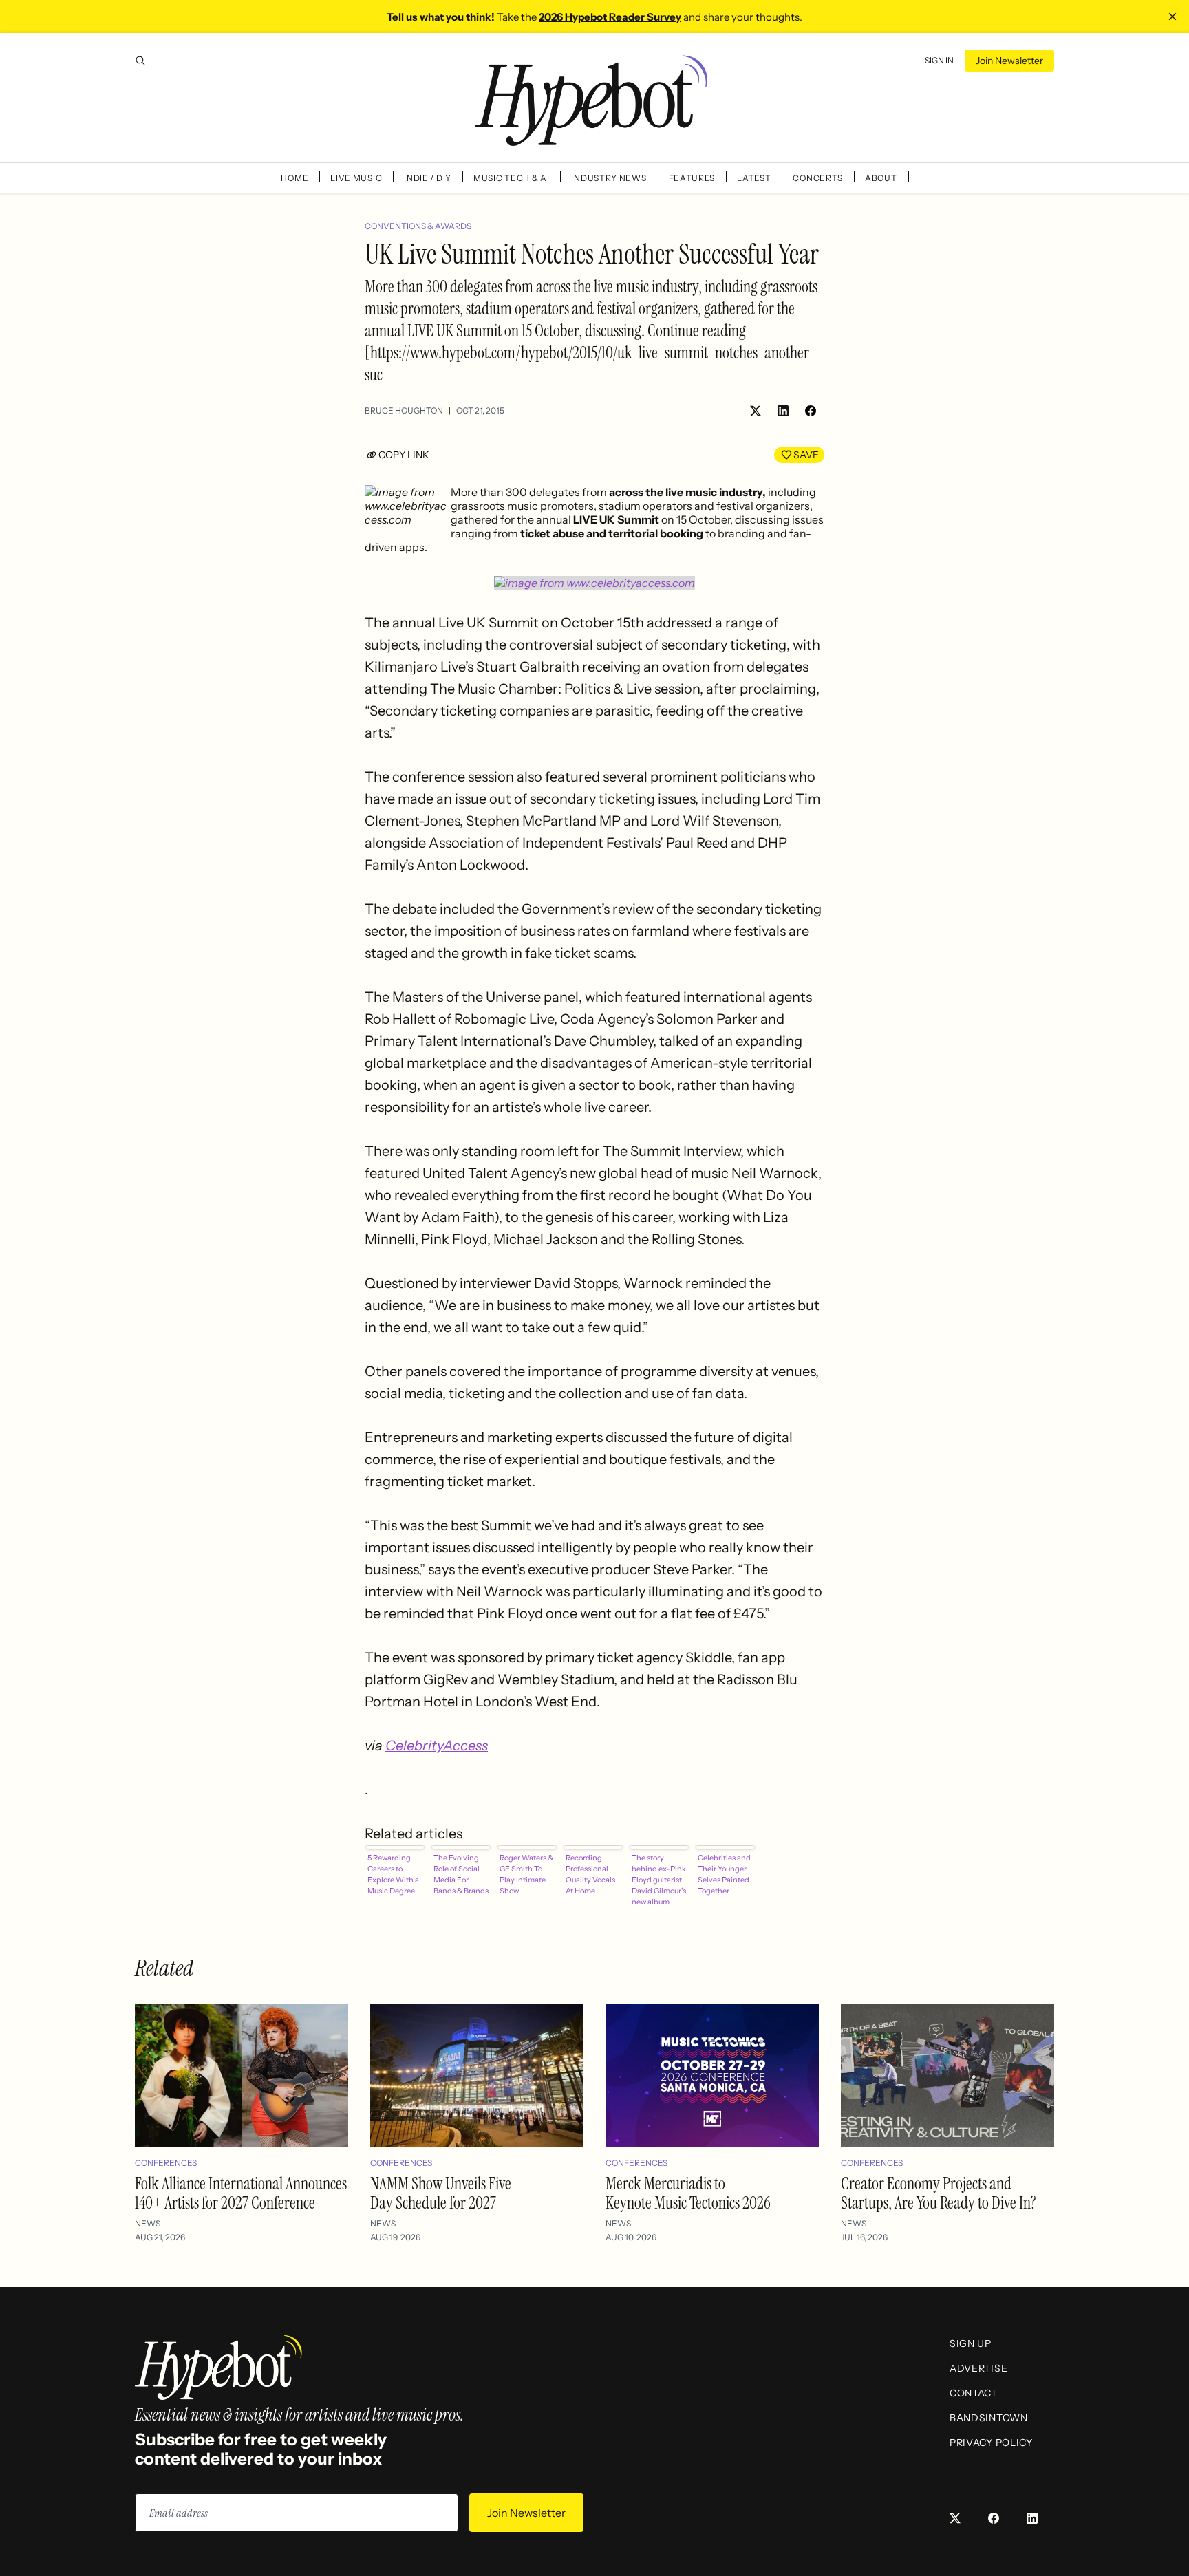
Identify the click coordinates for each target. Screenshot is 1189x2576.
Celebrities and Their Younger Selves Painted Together (724, 1874)
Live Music (356, 178)
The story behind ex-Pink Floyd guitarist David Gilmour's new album (659, 1878)
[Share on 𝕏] (756, 411)
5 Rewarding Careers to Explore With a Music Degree (393, 1874)
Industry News (609, 178)
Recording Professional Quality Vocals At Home (590, 1874)
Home (294, 178)
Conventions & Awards (418, 226)
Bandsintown (989, 2418)
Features (692, 178)
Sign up (971, 2343)
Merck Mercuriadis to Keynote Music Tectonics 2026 (688, 2193)
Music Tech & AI (512, 178)
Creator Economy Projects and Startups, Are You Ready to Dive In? (939, 2193)
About (881, 178)
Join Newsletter (1009, 61)
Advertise (978, 2368)
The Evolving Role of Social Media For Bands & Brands (461, 1874)
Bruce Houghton (404, 410)
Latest (754, 178)
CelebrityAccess (437, 1746)
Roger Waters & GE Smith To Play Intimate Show (526, 1874)
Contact (974, 2393)
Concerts (818, 178)
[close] (1172, 17)
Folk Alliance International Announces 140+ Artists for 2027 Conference (241, 2193)
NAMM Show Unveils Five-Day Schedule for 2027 (444, 2193)
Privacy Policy (991, 2443)
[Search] (140, 61)
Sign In (939, 60)
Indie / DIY (428, 178)
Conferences (166, 2163)
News (148, 2223)
